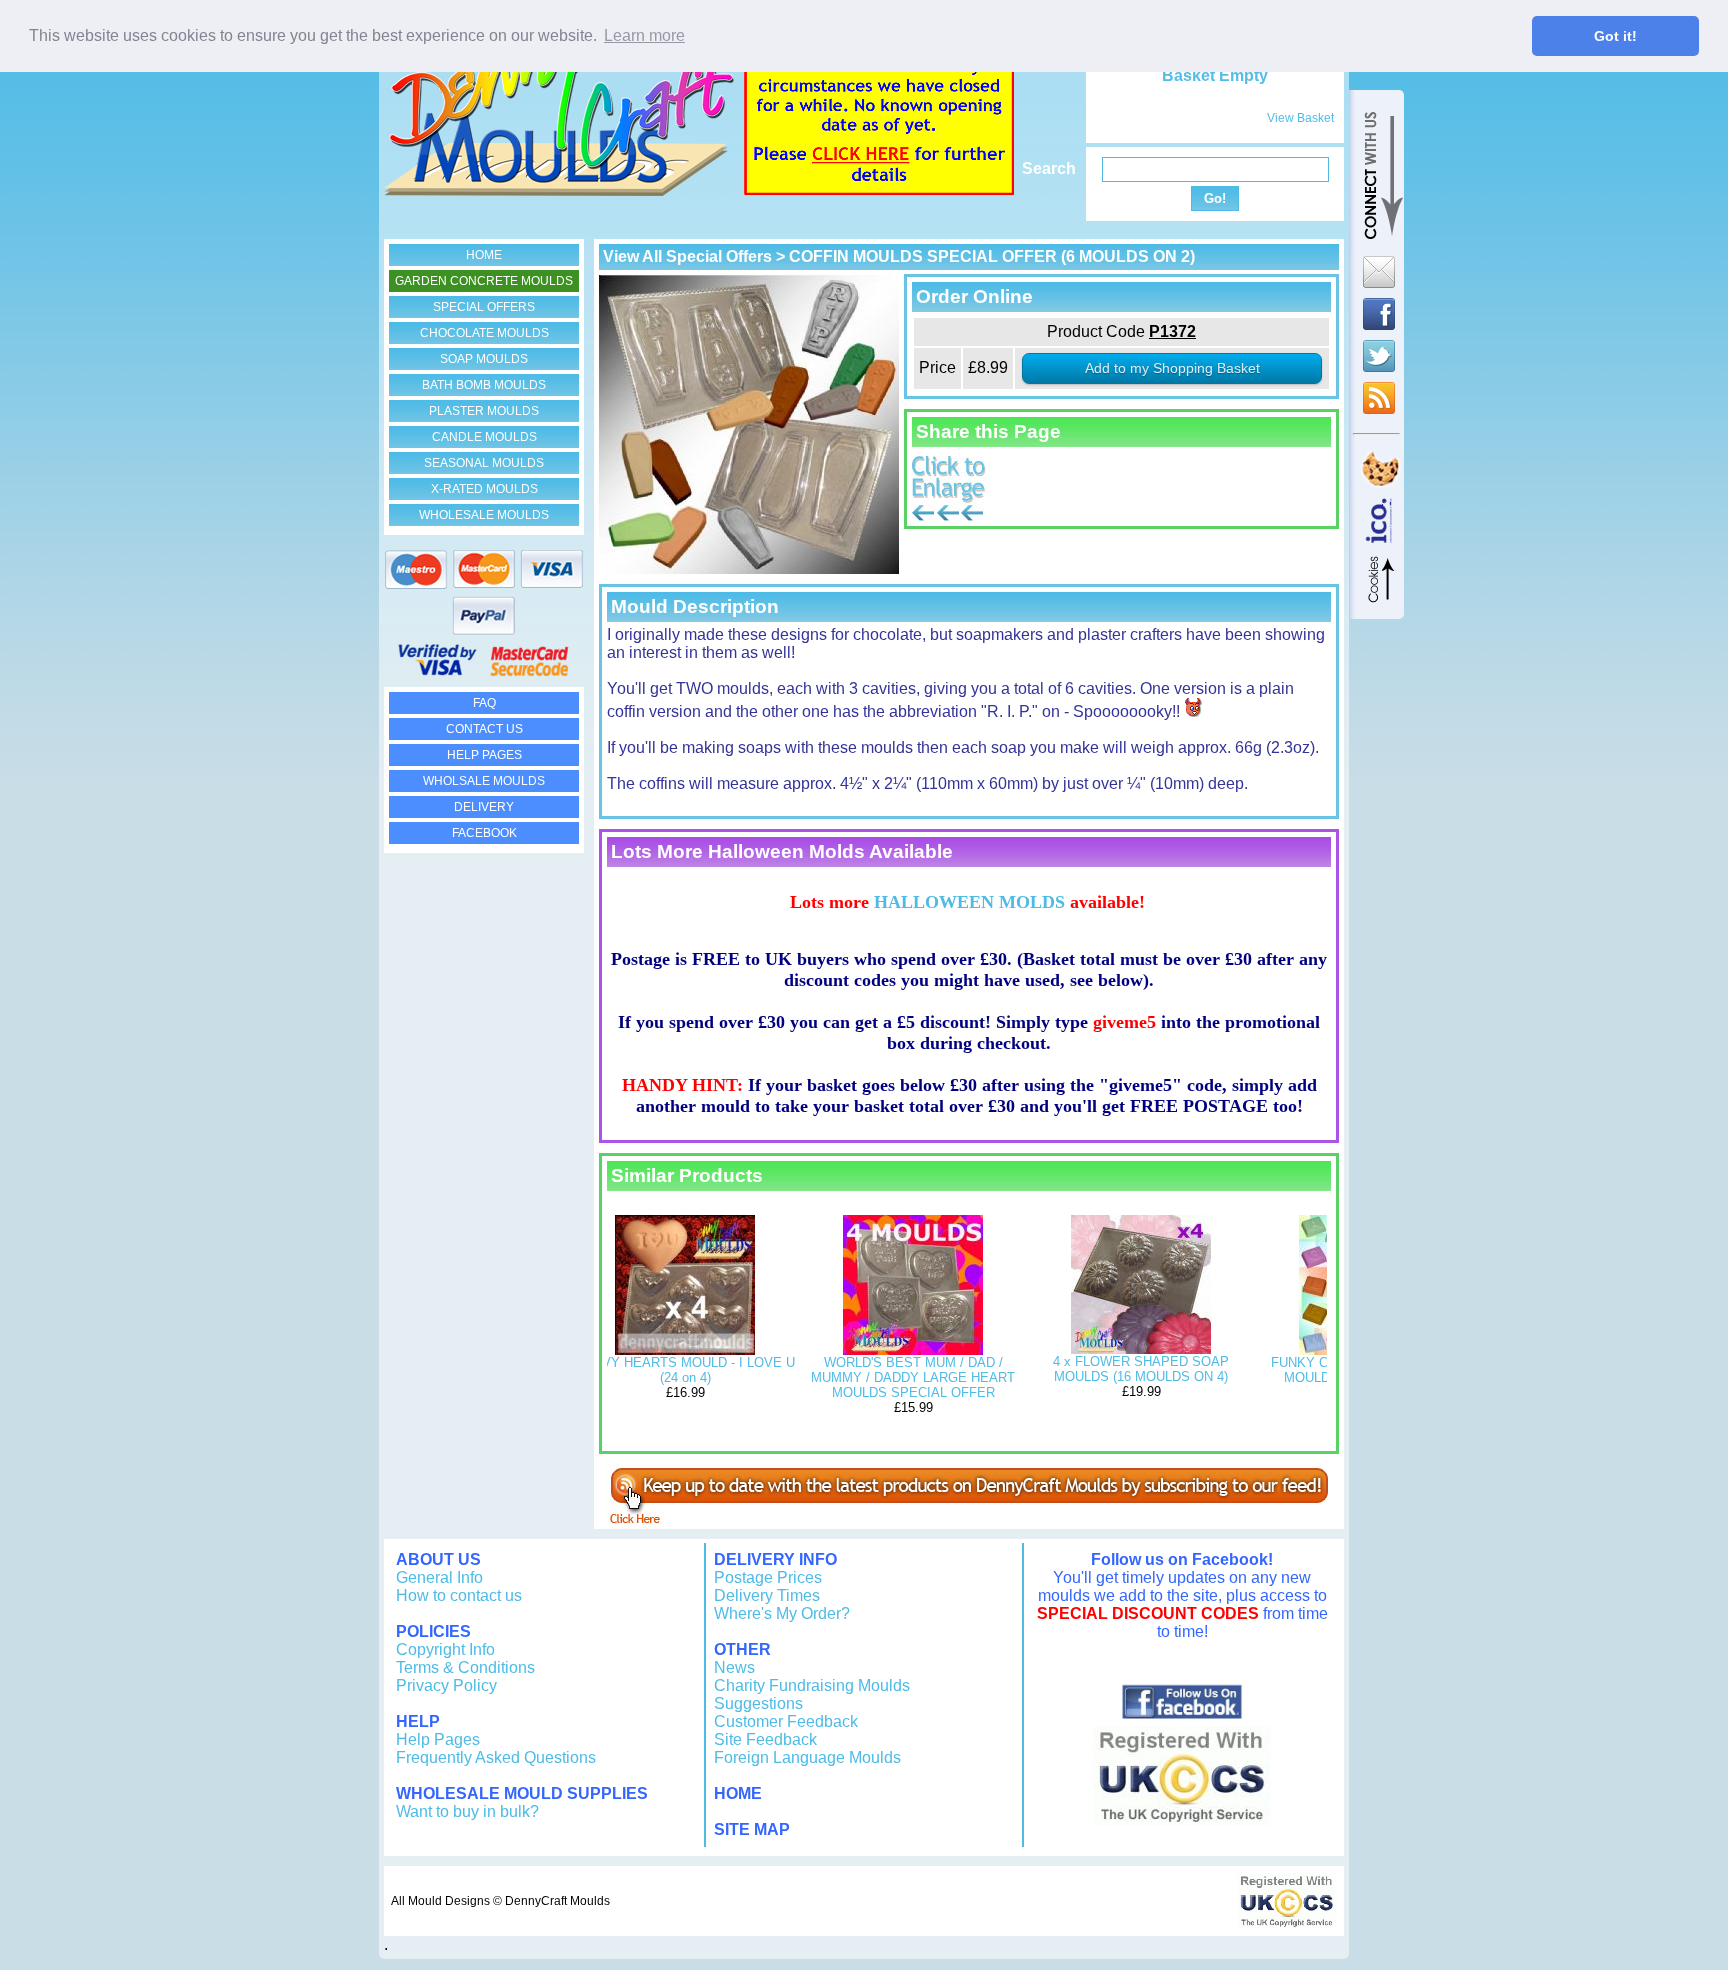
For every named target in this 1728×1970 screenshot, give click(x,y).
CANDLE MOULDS (484, 437)
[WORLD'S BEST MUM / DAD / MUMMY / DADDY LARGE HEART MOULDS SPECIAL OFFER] (913, 1350)
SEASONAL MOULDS (484, 463)
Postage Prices (768, 1577)
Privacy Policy (446, 1685)
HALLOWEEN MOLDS (969, 902)
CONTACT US (484, 729)
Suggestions (758, 1703)
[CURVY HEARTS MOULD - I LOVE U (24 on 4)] (685, 1350)
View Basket (1300, 118)
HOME (484, 255)
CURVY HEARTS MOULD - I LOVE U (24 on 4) (685, 1370)
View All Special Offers (687, 256)
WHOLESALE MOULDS (484, 515)
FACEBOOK (484, 833)
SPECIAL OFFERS (484, 307)
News (734, 1667)
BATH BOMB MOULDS (484, 385)
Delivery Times (767, 1595)
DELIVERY (484, 807)
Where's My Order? (782, 1613)
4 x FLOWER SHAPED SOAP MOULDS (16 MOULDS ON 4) (1141, 1369)
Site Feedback (765, 1739)
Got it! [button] (1615, 36)
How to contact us (459, 1595)
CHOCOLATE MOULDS (484, 333)
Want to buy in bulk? (467, 1811)
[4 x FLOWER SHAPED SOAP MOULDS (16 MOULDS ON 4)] (1141, 1349)
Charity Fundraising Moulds (812, 1685)
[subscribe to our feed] (969, 1518)
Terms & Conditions (465, 1667)
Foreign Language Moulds (807, 1757)
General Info (439, 1577)
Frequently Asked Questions (496, 1757)
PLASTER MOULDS (484, 411)
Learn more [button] (644, 35)
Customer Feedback (786, 1721)
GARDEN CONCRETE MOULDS (484, 281)
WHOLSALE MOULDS (484, 781)
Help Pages (438, 1739)
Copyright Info (445, 1649)
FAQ (484, 703)
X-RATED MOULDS (484, 489)
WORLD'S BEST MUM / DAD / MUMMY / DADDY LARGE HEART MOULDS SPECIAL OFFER (913, 1377)
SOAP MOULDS (484, 359)
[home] (559, 190)
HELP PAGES (484, 755)
